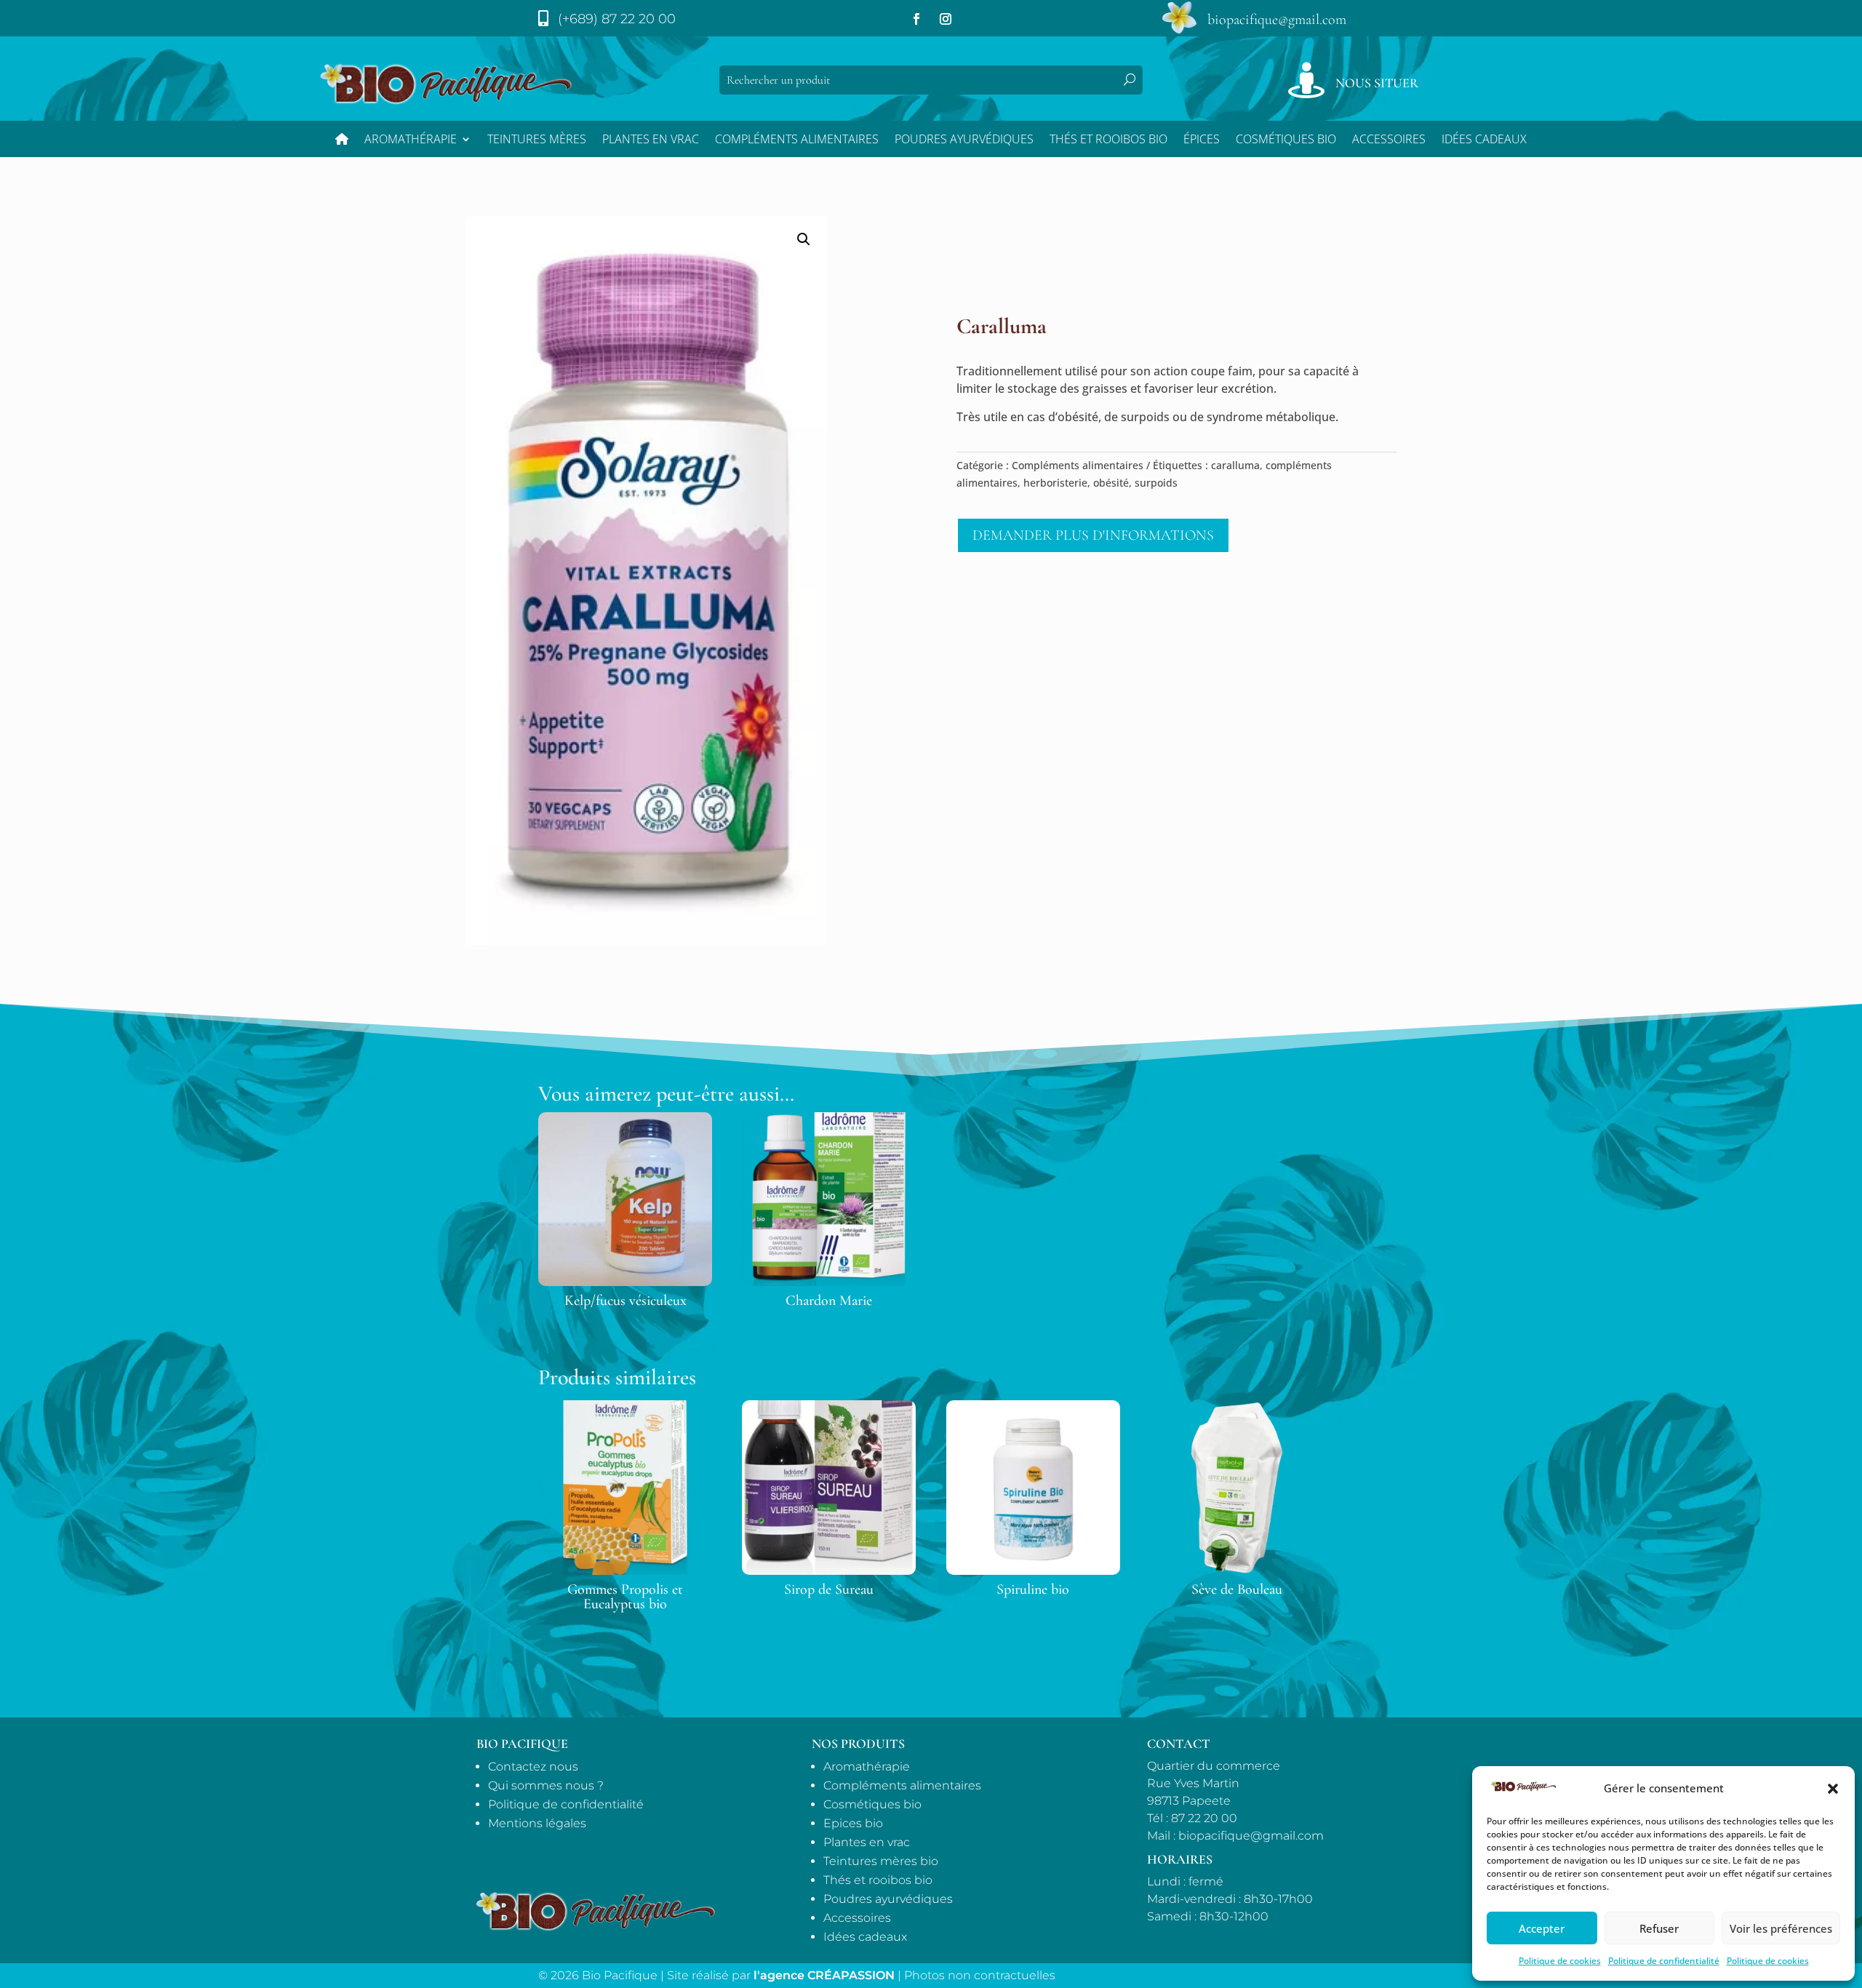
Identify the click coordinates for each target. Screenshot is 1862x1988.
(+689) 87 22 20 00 (617, 19)
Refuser (1659, 1928)
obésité (1111, 483)
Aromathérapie (411, 140)
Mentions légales (537, 1823)
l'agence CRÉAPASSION (824, 1975)
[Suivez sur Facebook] (916, 19)
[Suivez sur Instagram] (946, 19)
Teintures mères (537, 140)
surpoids (1156, 483)
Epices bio (853, 1823)
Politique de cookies (1560, 1961)
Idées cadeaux (865, 1937)
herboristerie (1055, 483)
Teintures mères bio (881, 1861)
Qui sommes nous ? (546, 1785)
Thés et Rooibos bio (1108, 140)
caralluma (1235, 465)
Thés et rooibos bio (878, 1880)
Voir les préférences (1781, 1928)
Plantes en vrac (651, 140)
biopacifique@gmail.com (1277, 20)
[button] (1833, 1789)
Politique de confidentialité (1664, 1961)
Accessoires (1389, 140)
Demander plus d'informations (1093, 535)
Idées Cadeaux (1484, 140)
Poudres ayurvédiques (964, 140)
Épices (1202, 140)
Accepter (1542, 1928)
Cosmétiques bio (1286, 140)
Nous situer (1377, 83)
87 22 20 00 (1204, 1818)
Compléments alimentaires (797, 140)
